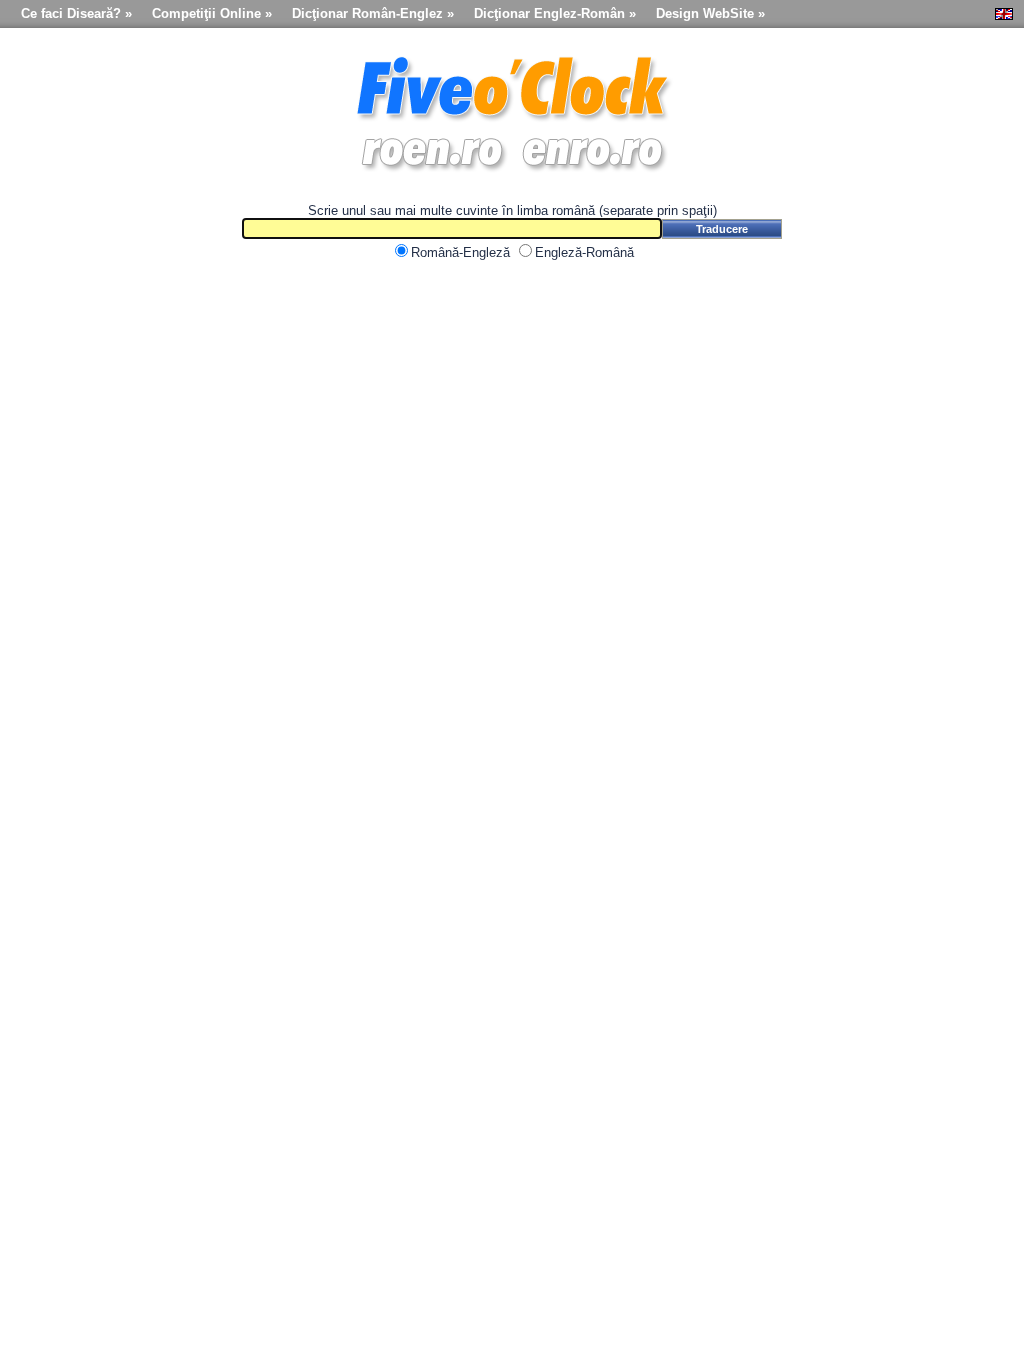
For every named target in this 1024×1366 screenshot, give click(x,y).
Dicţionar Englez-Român (549, 13)
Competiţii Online (206, 13)
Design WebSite (705, 13)
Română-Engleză (460, 252)
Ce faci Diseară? (71, 13)
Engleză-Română (584, 252)
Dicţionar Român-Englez (367, 13)
